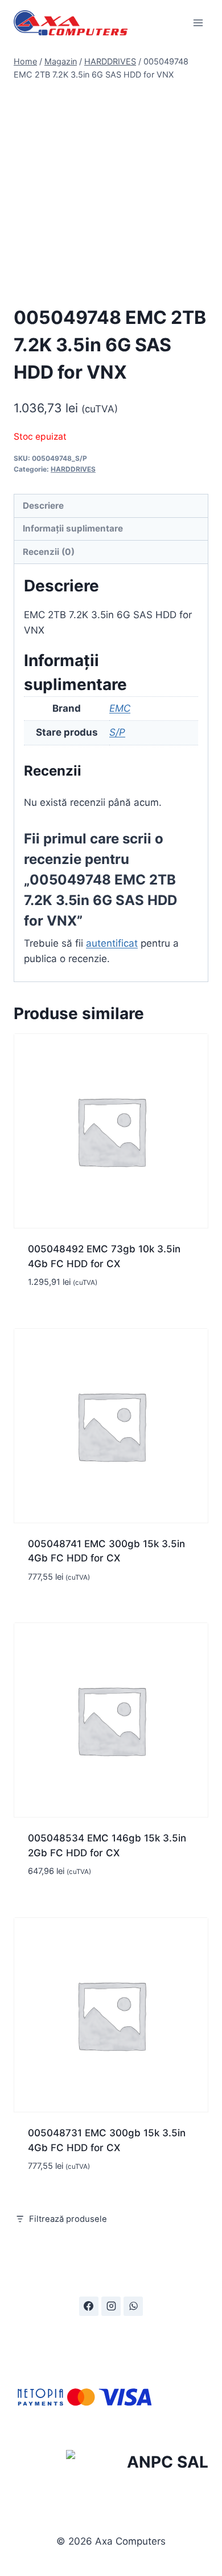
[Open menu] (198, 23)
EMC (120, 708)
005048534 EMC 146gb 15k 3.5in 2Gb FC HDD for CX (107, 1845)
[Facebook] (89, 2306)
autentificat (112, 943)
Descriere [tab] (43, 506)
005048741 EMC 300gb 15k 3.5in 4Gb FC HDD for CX (106, 1551)
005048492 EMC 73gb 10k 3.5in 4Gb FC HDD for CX (104, 1256)
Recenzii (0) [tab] (49, 552)
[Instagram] (111, 2306)
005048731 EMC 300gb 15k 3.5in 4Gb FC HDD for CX (107, 2140)
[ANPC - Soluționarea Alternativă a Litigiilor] (137, 2464)
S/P (117, 732)
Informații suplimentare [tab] (73, 528)
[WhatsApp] (133, 2306)
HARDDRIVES (73, 469)
